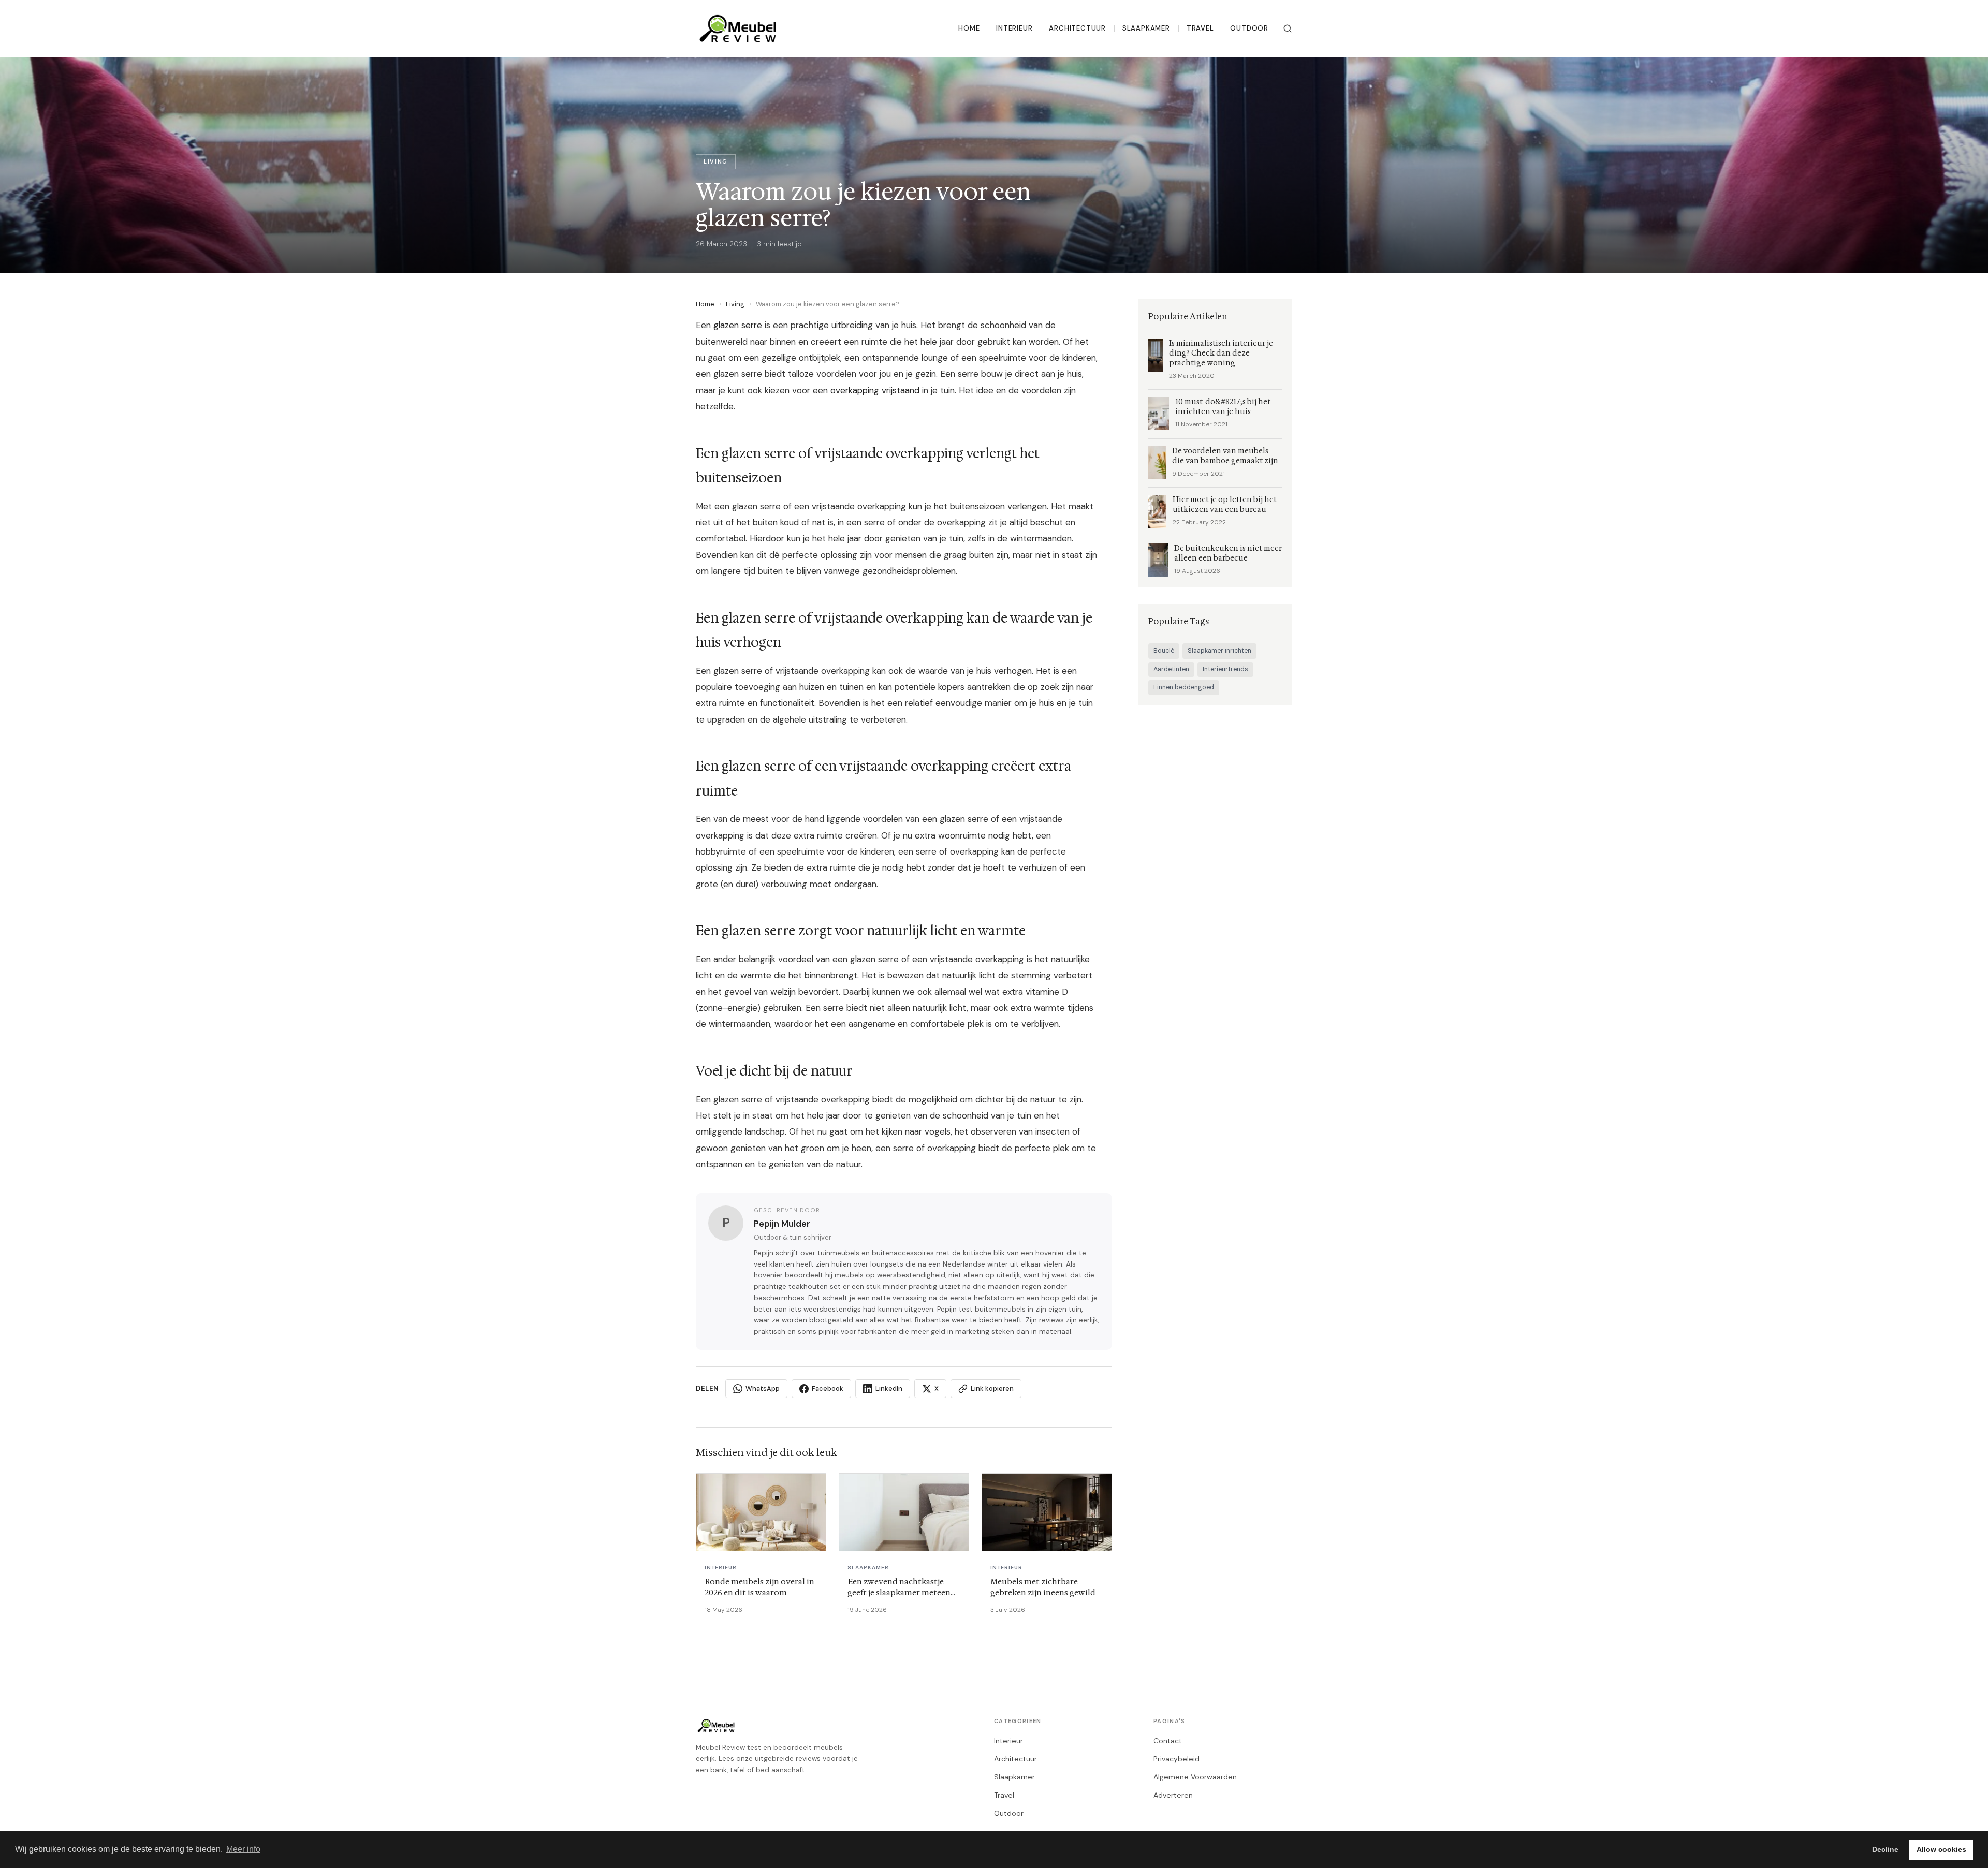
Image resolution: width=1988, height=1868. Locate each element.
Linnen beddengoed (1184, 687)
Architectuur (1077, 28)
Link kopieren (992, 1388)
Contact (1168, 1741)
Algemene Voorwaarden (1195, 1777)
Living (735, 304)
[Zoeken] (1288, 28)
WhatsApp (763, 1388)
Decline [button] (1885, 1849)
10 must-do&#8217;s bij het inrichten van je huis (1223, 407)
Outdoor (1249, 28)
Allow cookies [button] (1941, 1849)
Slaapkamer (1146, 28)
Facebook (828, 1388)
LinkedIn (889, 1388)
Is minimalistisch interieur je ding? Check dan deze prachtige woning (1221, 353)
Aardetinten (1171, 669)
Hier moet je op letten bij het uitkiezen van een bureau (1225, 505)
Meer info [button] (243, 1849)
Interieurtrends (1225, 669)
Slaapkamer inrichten (1219, 651)
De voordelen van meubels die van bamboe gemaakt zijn (1225, 456)
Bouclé (1164, 651)
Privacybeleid (1176, 1759)
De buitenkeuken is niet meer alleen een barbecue (1228, 553)
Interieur (1014, 28)
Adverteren (1173, 1795)
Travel (1200, 28)
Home (969, 28)
